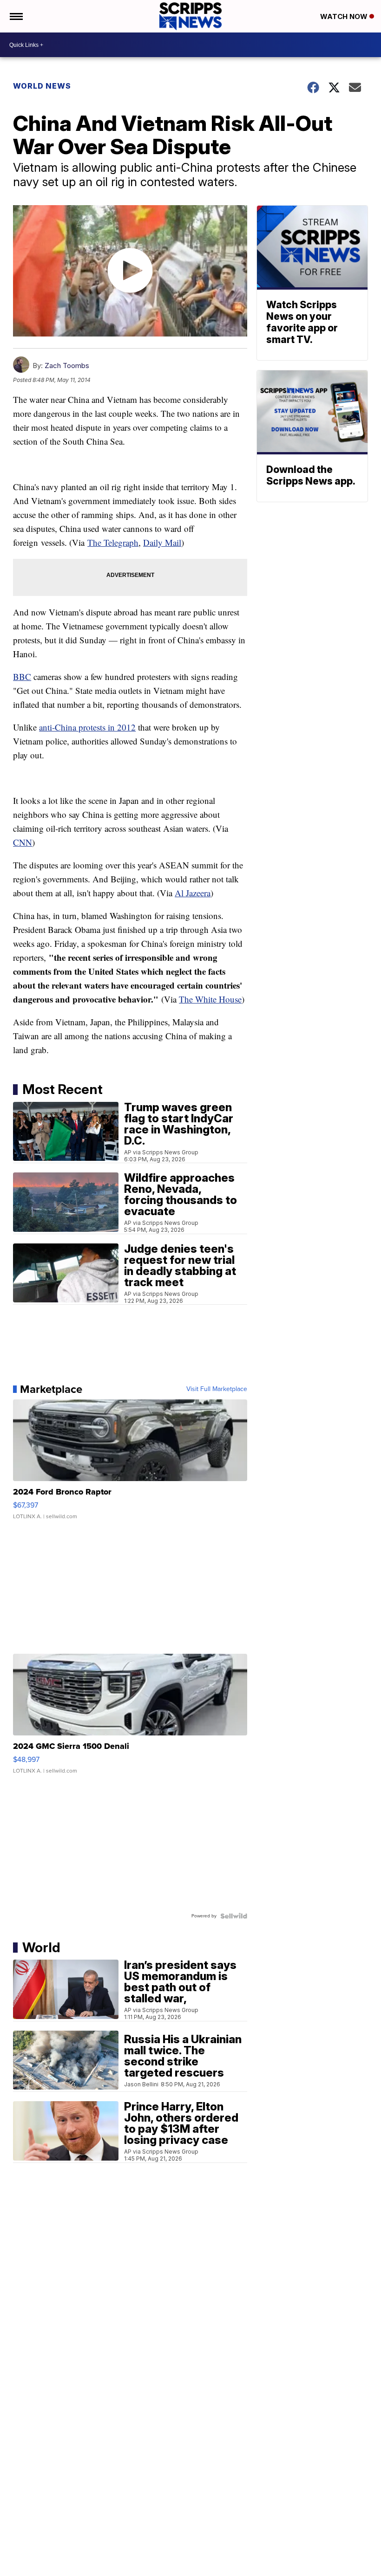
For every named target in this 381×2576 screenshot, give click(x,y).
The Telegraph (113, 542)
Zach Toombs (67, 366)
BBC (22, 676)
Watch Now (345, 16)
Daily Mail (162, 542)
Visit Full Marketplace (217, 1389)
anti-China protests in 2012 (87, 727)
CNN (23, 842)
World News (42, 86)
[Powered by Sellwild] (234, 1916)
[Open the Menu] (16, 16)
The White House (210, 999)
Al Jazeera (193, 893)
